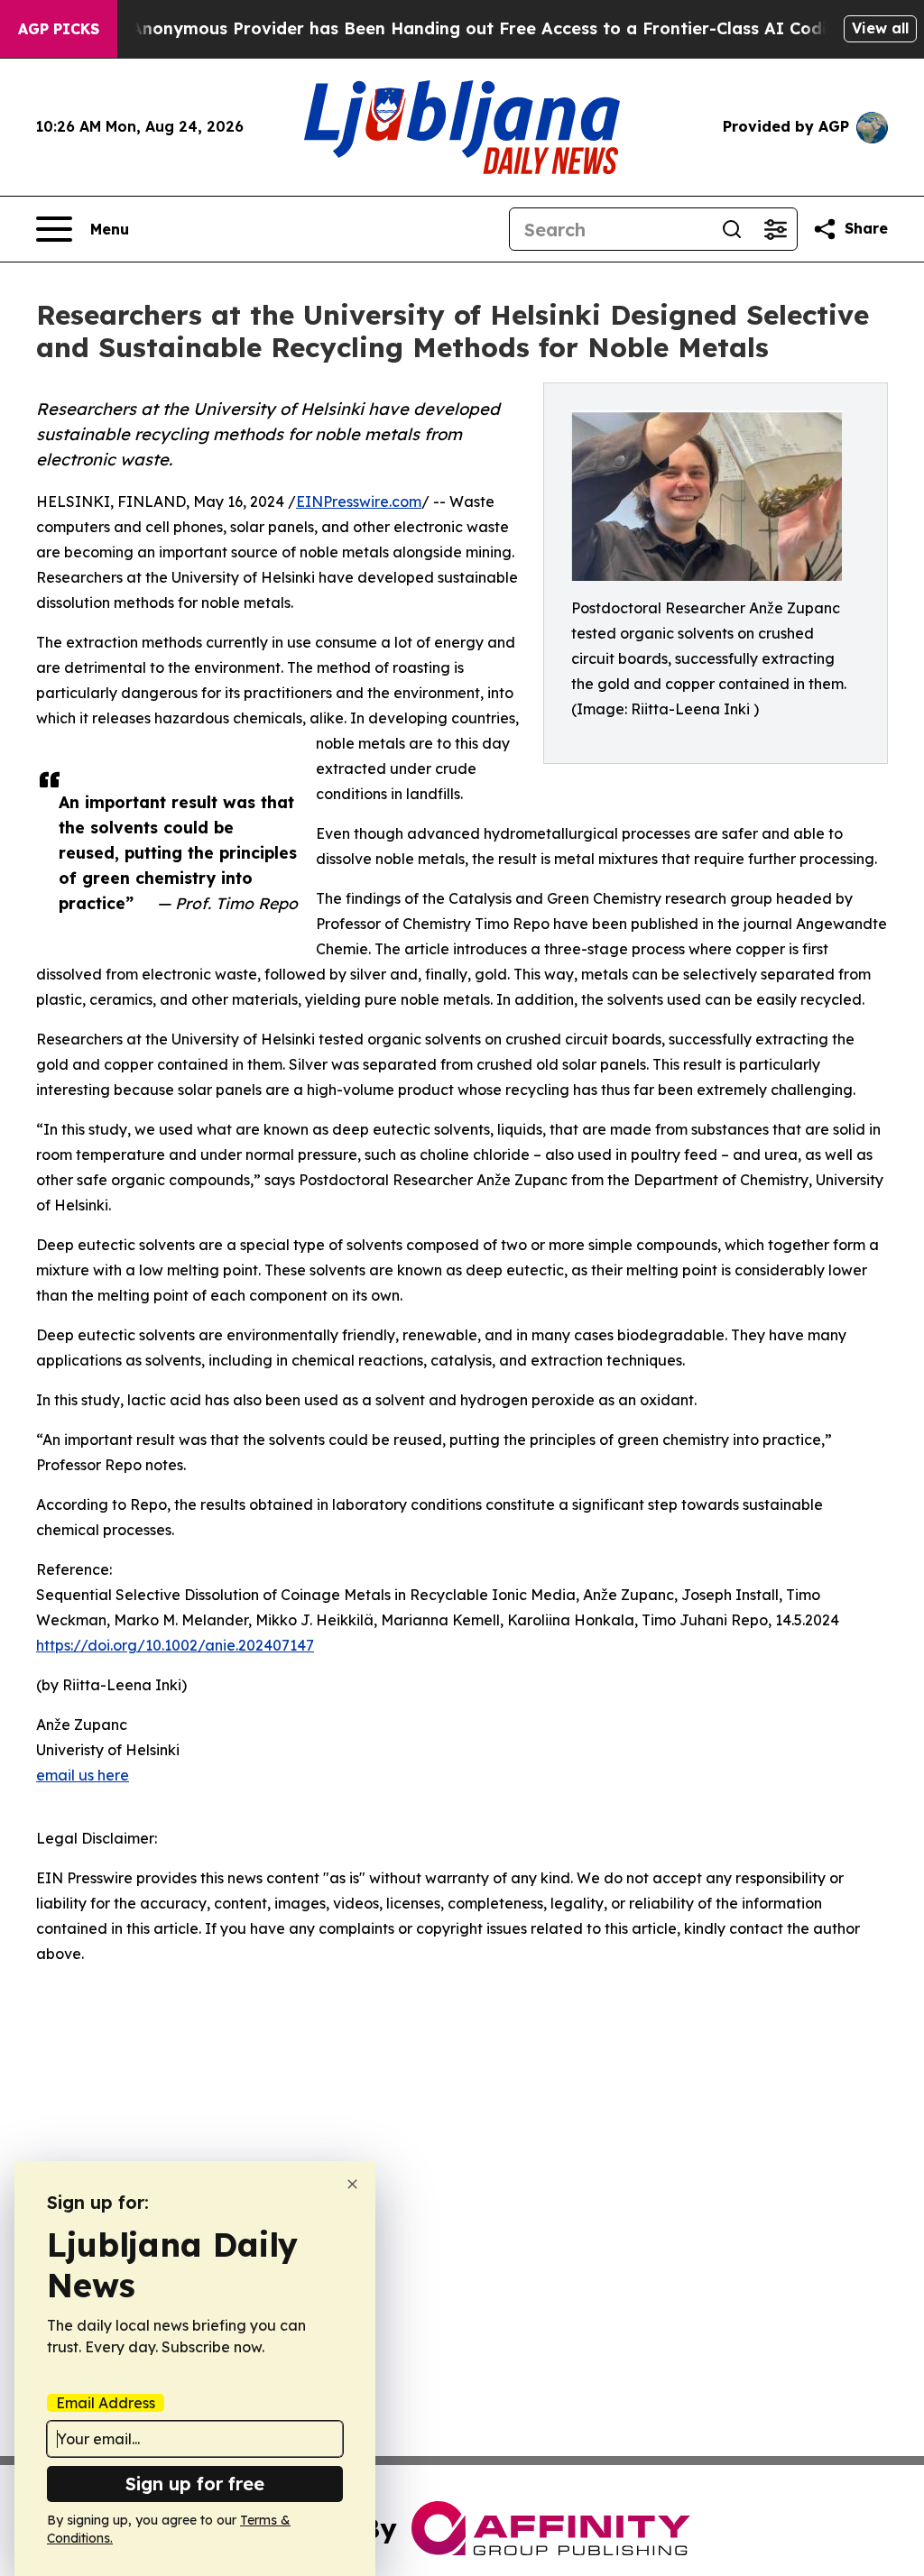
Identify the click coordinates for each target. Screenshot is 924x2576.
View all (880, 28)
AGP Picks (59, 29)
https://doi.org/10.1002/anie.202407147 (175, 1645)
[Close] (352, 2184)
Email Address (106, 2403)
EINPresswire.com (359, 501)
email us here (83, 1775)
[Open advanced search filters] (775, 229)
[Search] (732, 229)
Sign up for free (195, 2484)
